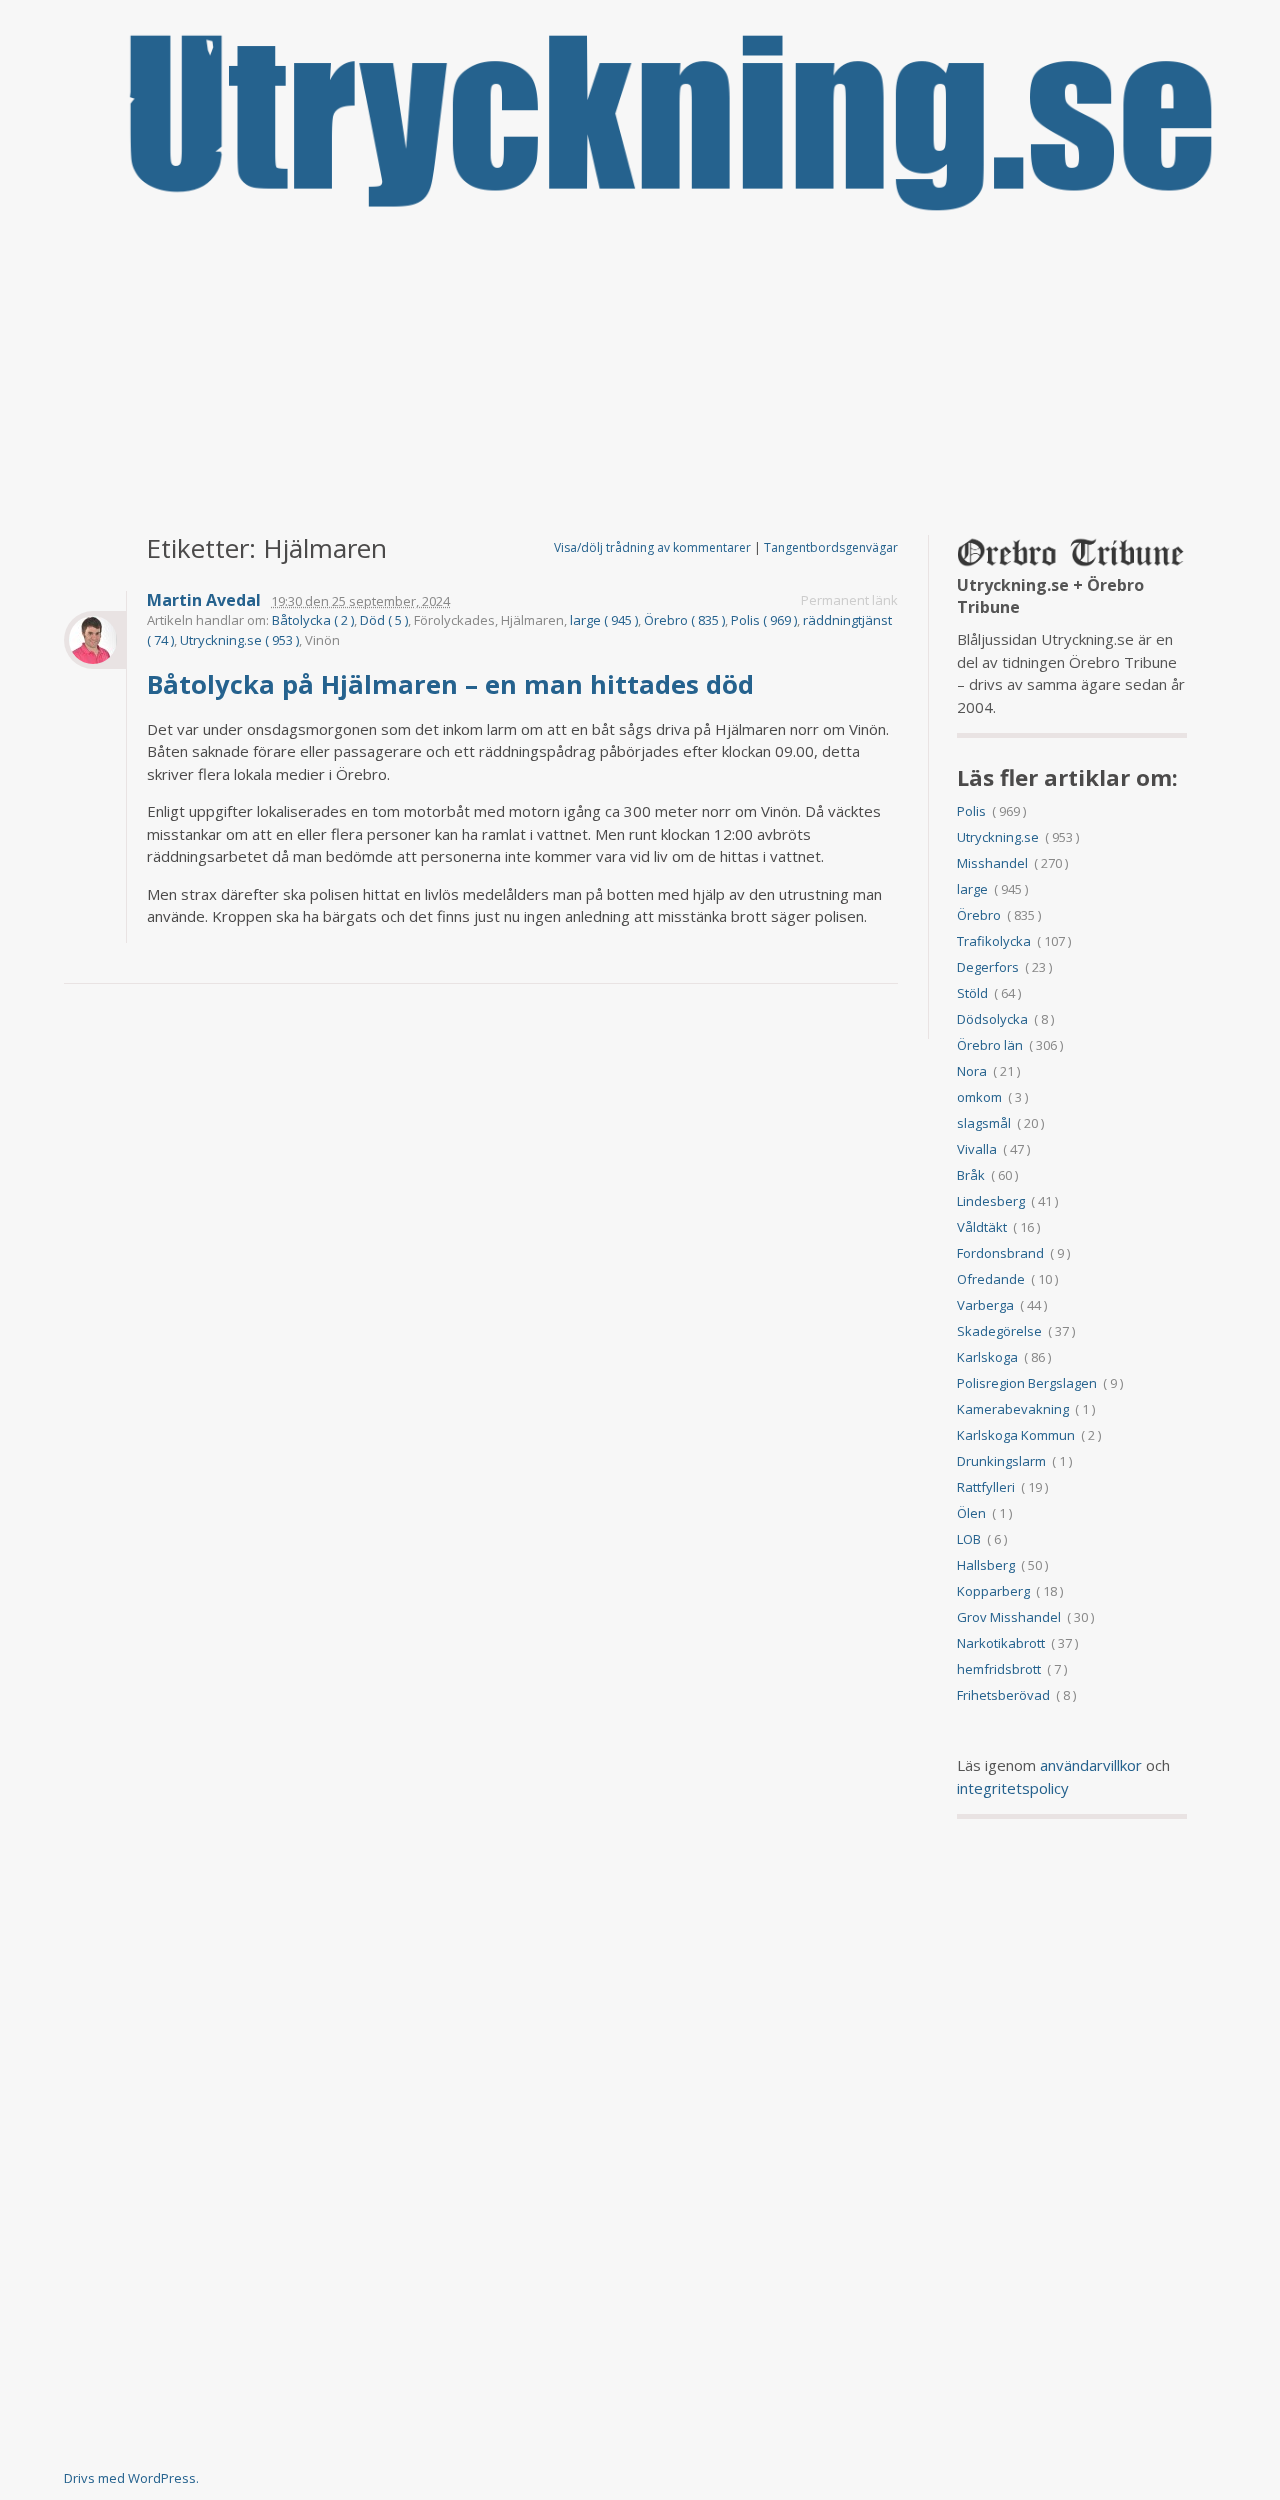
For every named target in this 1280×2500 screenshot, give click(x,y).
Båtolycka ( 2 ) (313, 620)
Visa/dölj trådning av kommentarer (652, 547)
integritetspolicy (1013, 1788)
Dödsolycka (992, 1019)
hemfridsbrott (999, 1669)
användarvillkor (1091, 1765)
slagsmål (984, 1123)
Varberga (985, 1305)
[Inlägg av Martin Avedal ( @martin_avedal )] (95, 640)
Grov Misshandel (1009, 1617)
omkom (979, 1097)
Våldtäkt (982, 1227)
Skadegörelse (999, 1331)
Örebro (979, 915)
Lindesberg (991, 1201)
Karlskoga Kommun (1016, 1435)
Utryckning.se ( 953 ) (239, 640)
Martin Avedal (204, 600)
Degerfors (988, 967)
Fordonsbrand (1000, 1253)
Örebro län (990, 1045)
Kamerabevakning (1013, 1409)
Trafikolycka (994, 941)
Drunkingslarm (1001, 1461)
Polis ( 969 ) (764, 620)
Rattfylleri (986, 1487)
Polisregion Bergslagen (1027, 1383)
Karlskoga (987, 1357)
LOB (969, 1539)
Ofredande (991, 1279)
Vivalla (977, 1149)
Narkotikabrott (1001, 1643)
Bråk (971, 1175)
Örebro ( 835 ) (684, 620)
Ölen (971, 1513)
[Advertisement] (640, 375)
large (972, 889)
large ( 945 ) (604, 620)
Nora (972, 1071)
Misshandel (992, 863)
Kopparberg (993, 1591)
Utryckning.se (998, 837)
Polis (971, 811)
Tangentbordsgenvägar (831, 547)
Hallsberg (986, 1565)
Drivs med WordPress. (131, 2478)
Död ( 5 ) (384, 620)
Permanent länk (849, 600)
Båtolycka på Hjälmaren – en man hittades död (454, 684)
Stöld (972, 993)
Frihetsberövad (1003, 1695)
